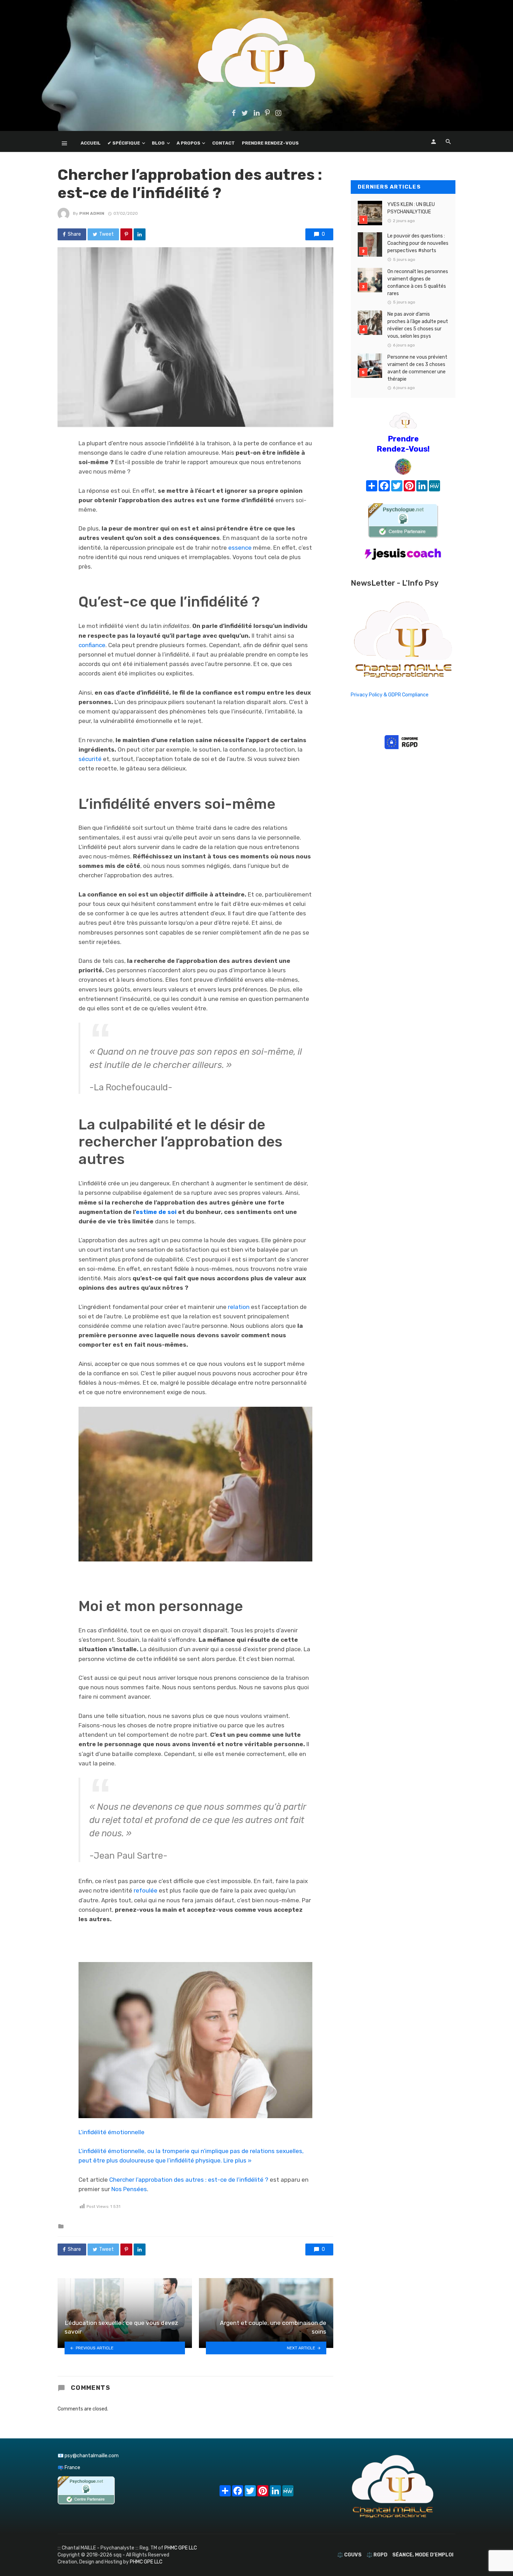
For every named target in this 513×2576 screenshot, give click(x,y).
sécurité (90, 759)
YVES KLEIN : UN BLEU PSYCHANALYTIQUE (411, 208)
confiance (92, 645)
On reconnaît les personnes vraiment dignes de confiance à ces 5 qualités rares (418, 283)
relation (239, 1307)
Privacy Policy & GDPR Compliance (390, 695)
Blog (158, 143)
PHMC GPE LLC (181, 2548)
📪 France (69, 2468)
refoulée (146, 1890)
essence (240, 548)
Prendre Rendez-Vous (270, 143)
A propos (188, 143)
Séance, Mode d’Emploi (423, 2555)
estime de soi (156, 1212)
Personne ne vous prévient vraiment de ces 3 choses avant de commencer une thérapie (417, 368)
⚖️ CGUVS (349, 2555)
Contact (224, 143)
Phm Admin (92, 213)
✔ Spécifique (124, 143)
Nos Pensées (129, 2189)
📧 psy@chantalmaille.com (88, 2456)
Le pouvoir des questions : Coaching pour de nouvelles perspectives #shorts (418, 243)
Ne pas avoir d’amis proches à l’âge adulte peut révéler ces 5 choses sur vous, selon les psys (418, 325)
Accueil (91, 143)
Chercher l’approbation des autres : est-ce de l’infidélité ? (189, 2180)
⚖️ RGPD (377, 2555)
